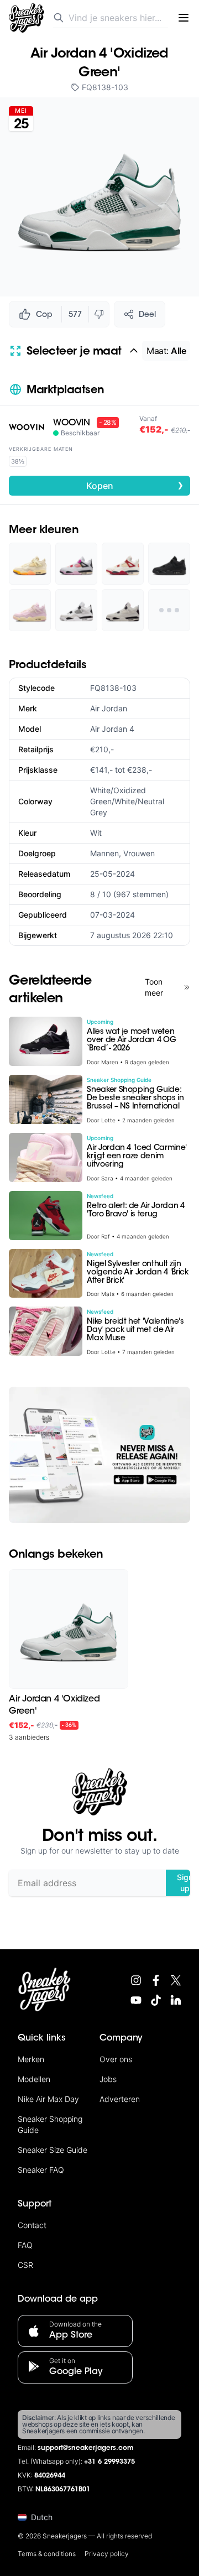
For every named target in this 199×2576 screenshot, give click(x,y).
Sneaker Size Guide (53, 2150)
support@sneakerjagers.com (86, 2448)
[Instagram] (136, 1980)
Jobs (108, 2079)
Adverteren (120, 2099)
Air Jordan (109, 708)
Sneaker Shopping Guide (50, 2124)
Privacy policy (107, 2554)
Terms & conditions (47, 2554)
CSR (25, 2265)
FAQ (25, 2245)
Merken (31, 2059)
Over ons (116, 2059)
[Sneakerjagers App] (99, 1455)
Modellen (34, 2079)
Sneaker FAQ (41, 2170)
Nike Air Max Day (48, 2099)
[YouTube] (136, 2000)
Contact (32, 2225)
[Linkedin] (176, 2000)
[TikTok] (156, 2000)
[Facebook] (156, 1980)
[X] (176, 1980)
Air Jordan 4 (112, 729)
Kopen (135, 485)
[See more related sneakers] (169, 610)
